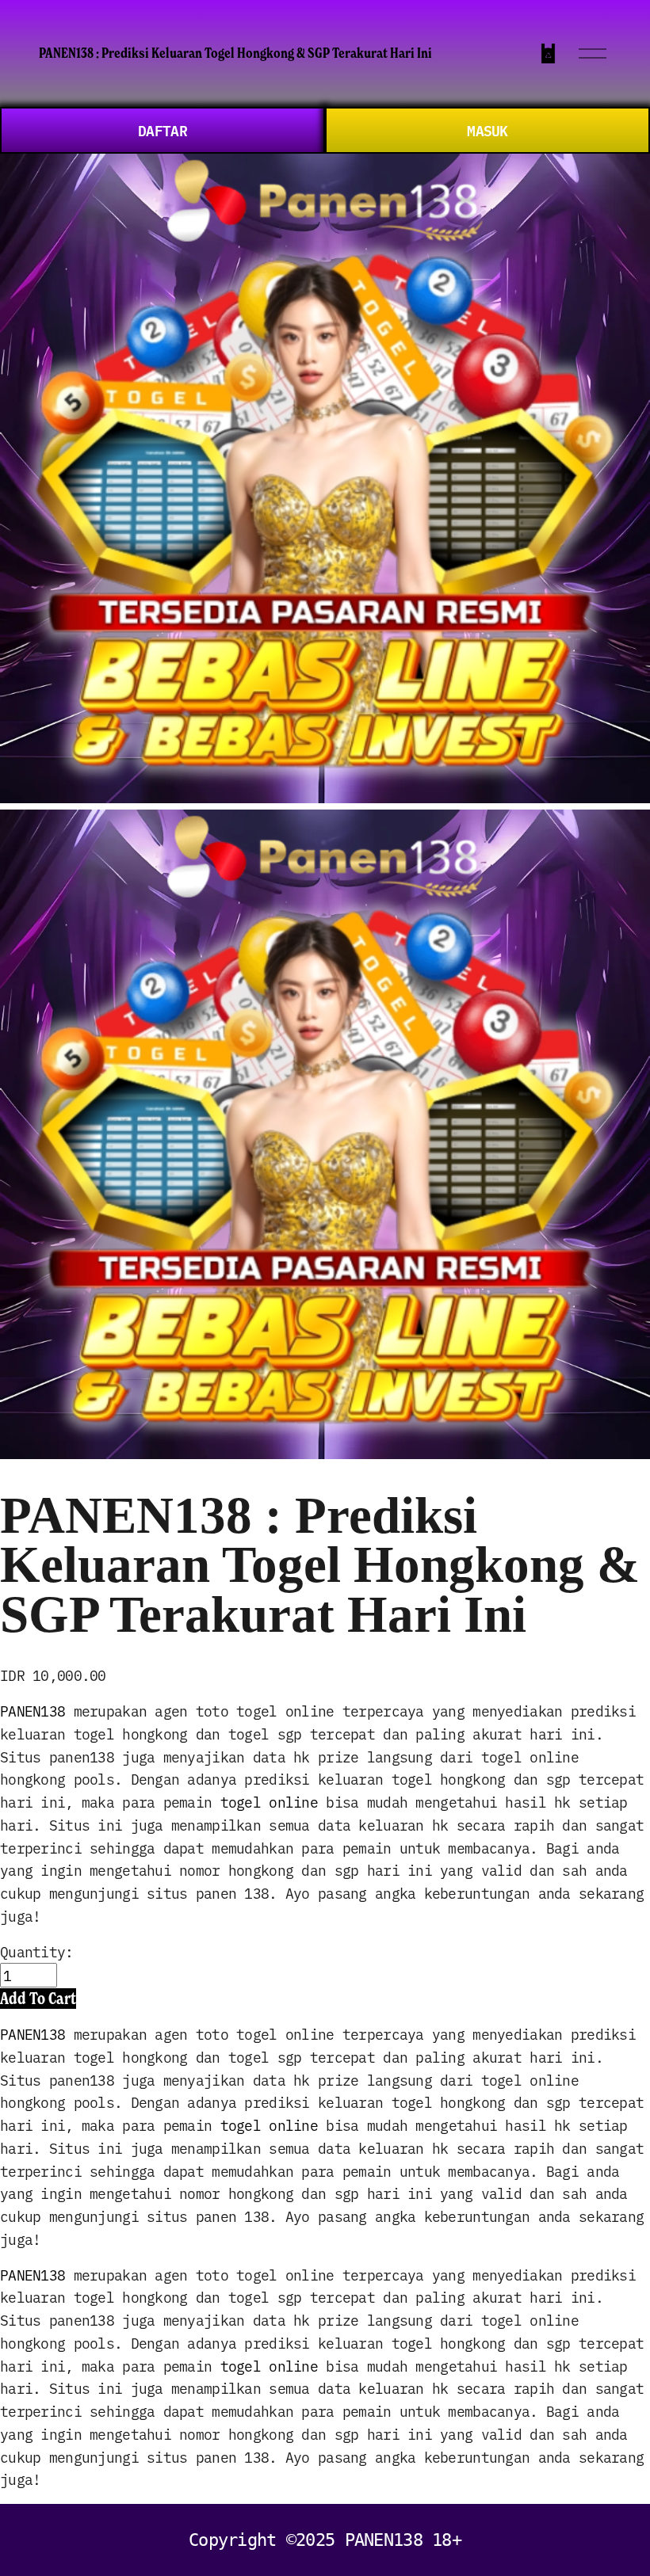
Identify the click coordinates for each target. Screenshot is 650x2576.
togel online (269, 1802)
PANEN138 (32, 1711)
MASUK (487, 130)
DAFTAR (162, 130)
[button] (38, 1998)
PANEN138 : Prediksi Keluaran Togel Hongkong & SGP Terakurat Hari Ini (235, 53)
